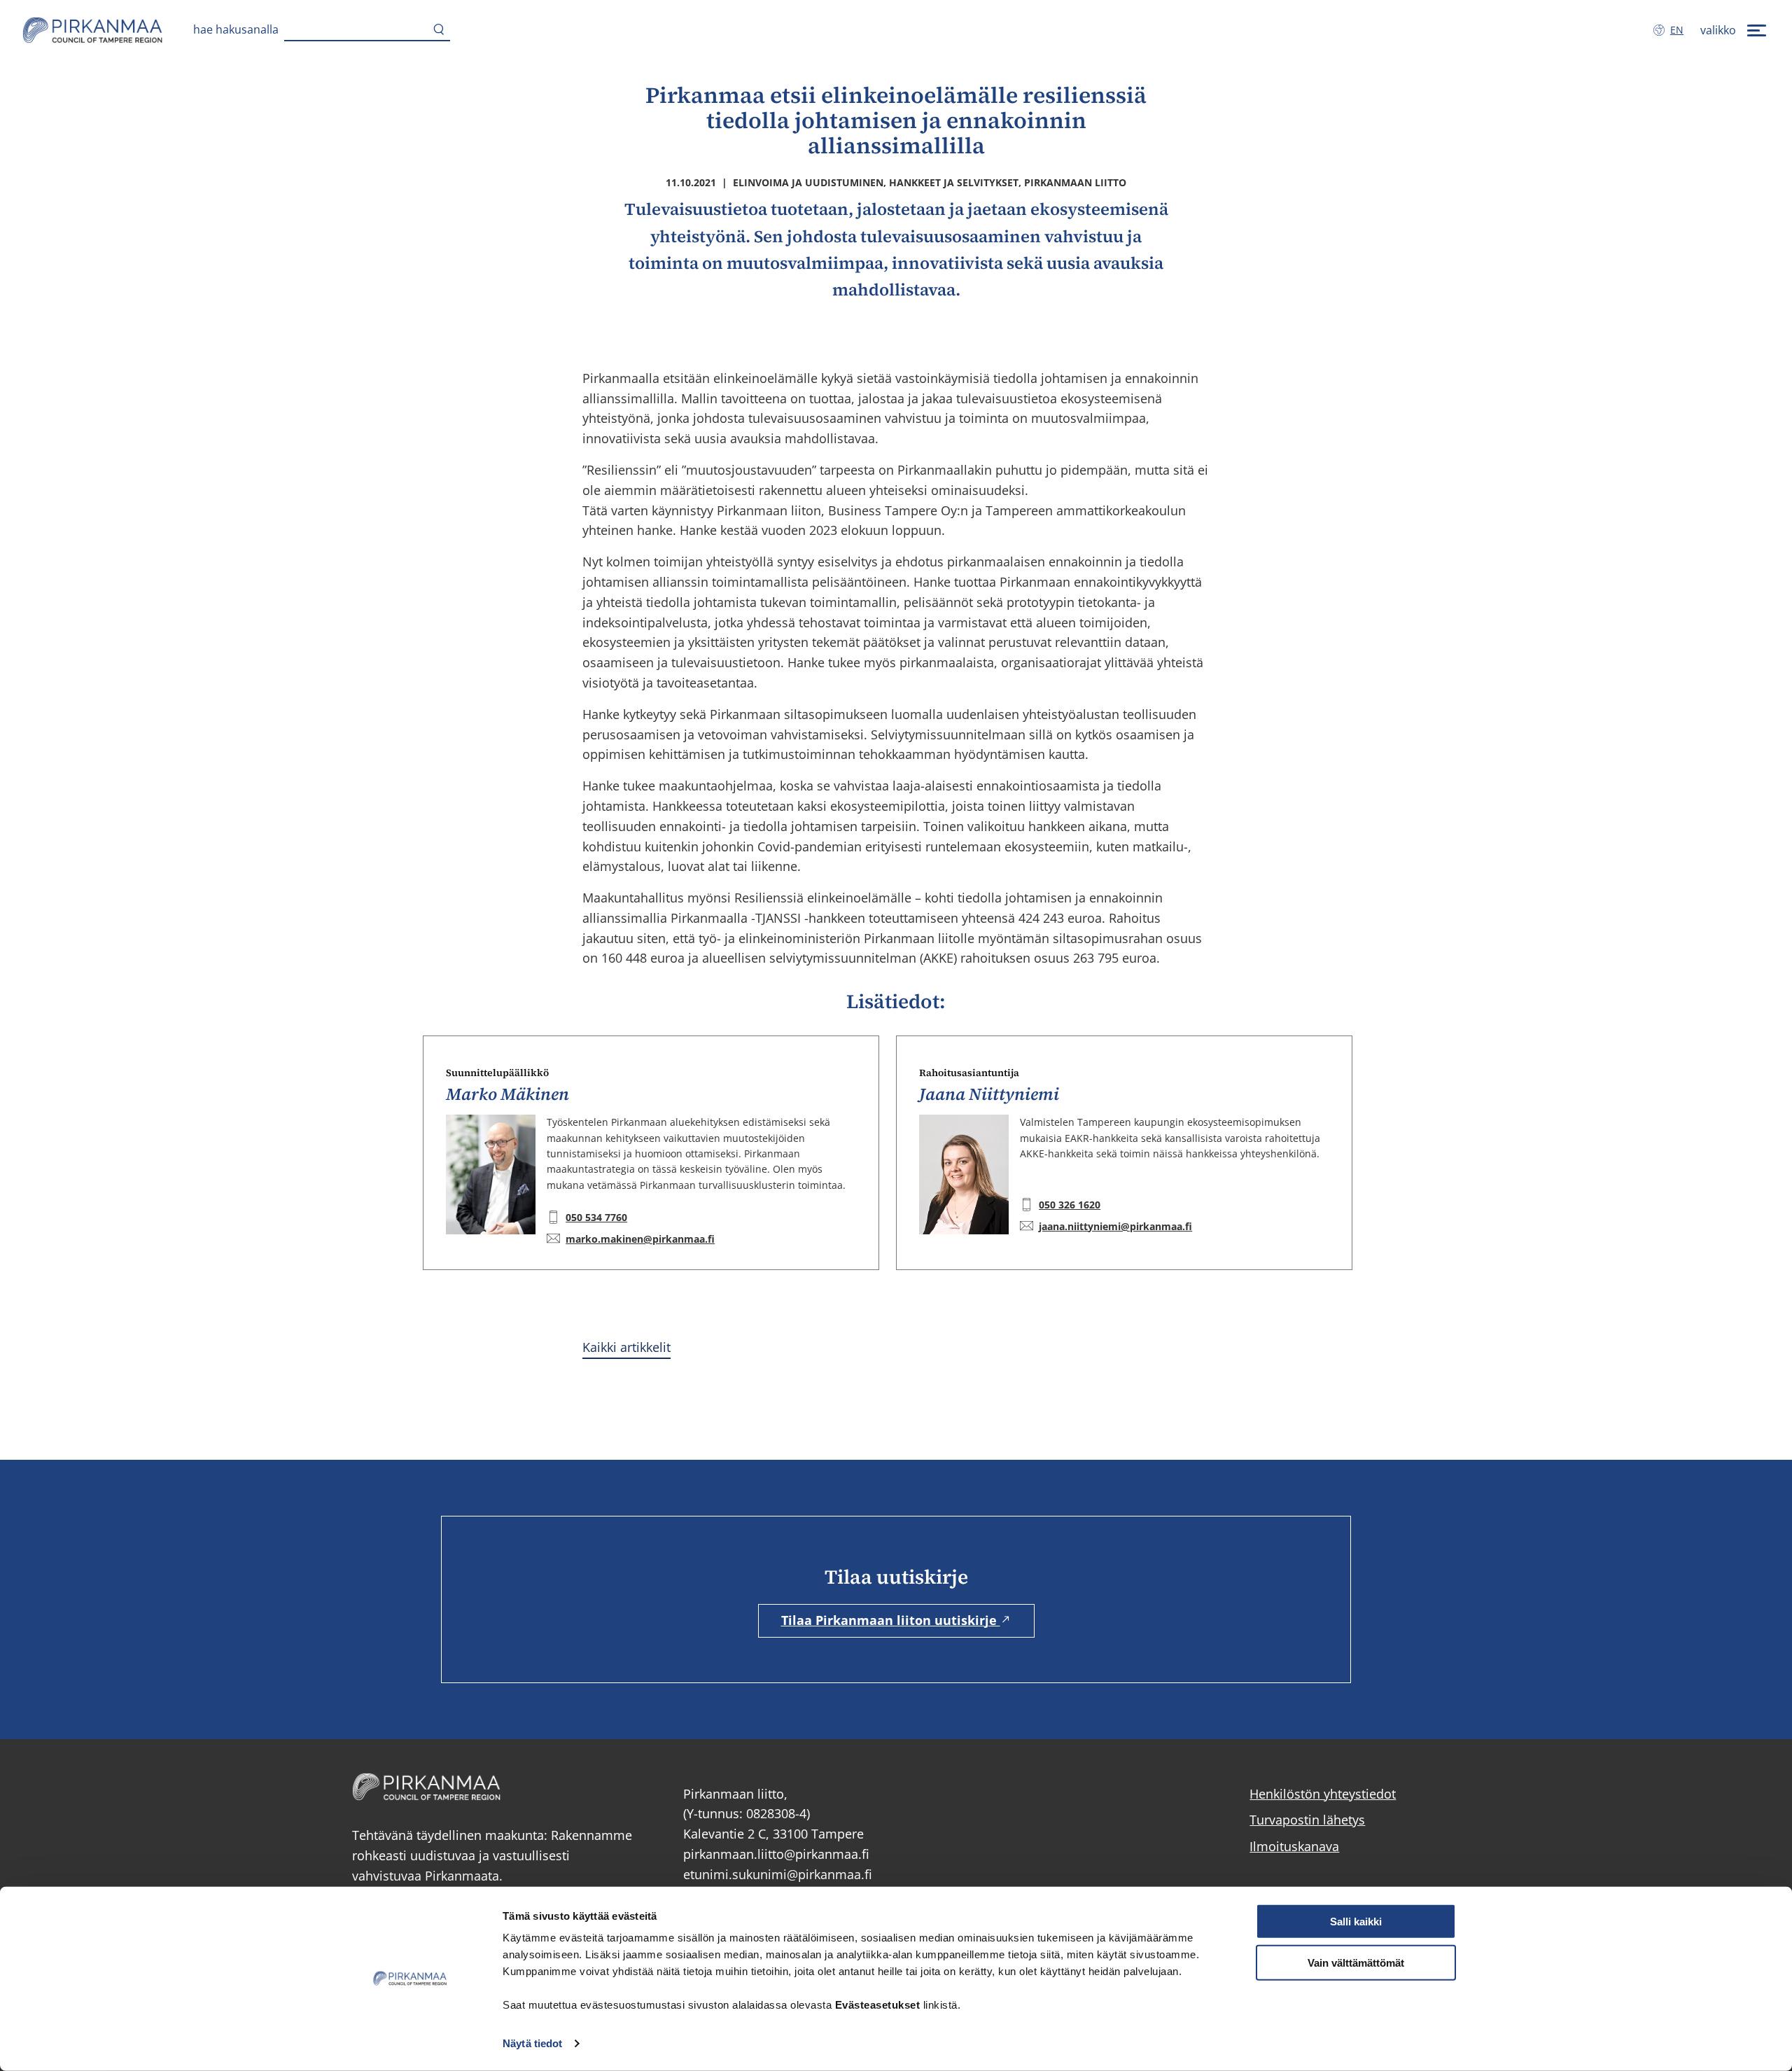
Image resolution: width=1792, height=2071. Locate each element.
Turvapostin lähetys (1307, 1820)
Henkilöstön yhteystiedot (1323, 1794)
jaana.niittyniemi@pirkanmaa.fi (1115, 1226)
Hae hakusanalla (236, 29)
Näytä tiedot (532, 2043)
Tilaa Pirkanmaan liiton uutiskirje (891, 1620)
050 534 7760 (596, 1217)
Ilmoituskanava (1294, 1846)
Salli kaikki (1356, 1922)
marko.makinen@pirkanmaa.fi (640, 1239)
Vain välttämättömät (1356, 1963)
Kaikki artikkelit (626, 1347)
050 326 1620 (1070, 1205)
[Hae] (439, 30)
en (1680, 30)
